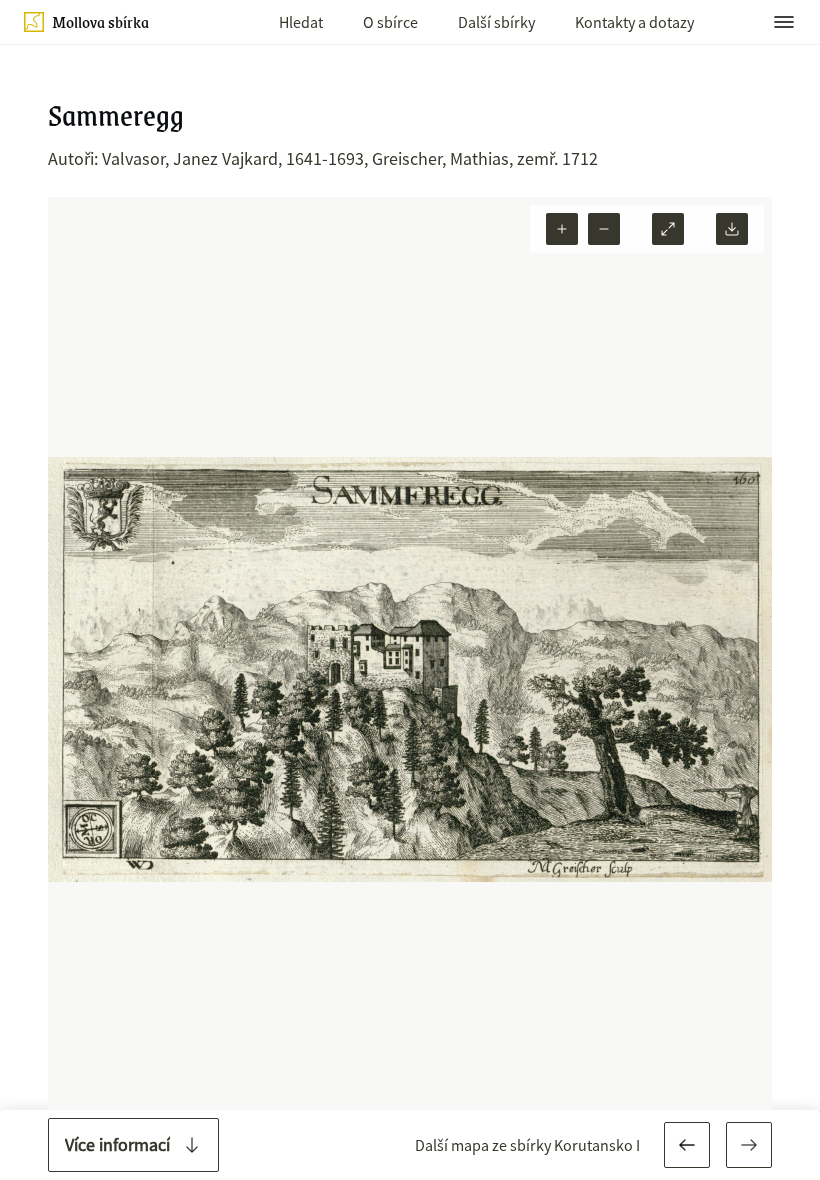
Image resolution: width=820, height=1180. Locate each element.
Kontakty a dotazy (634, 22)
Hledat (301, 22)
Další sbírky (496, 22)
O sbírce (390, 22)
